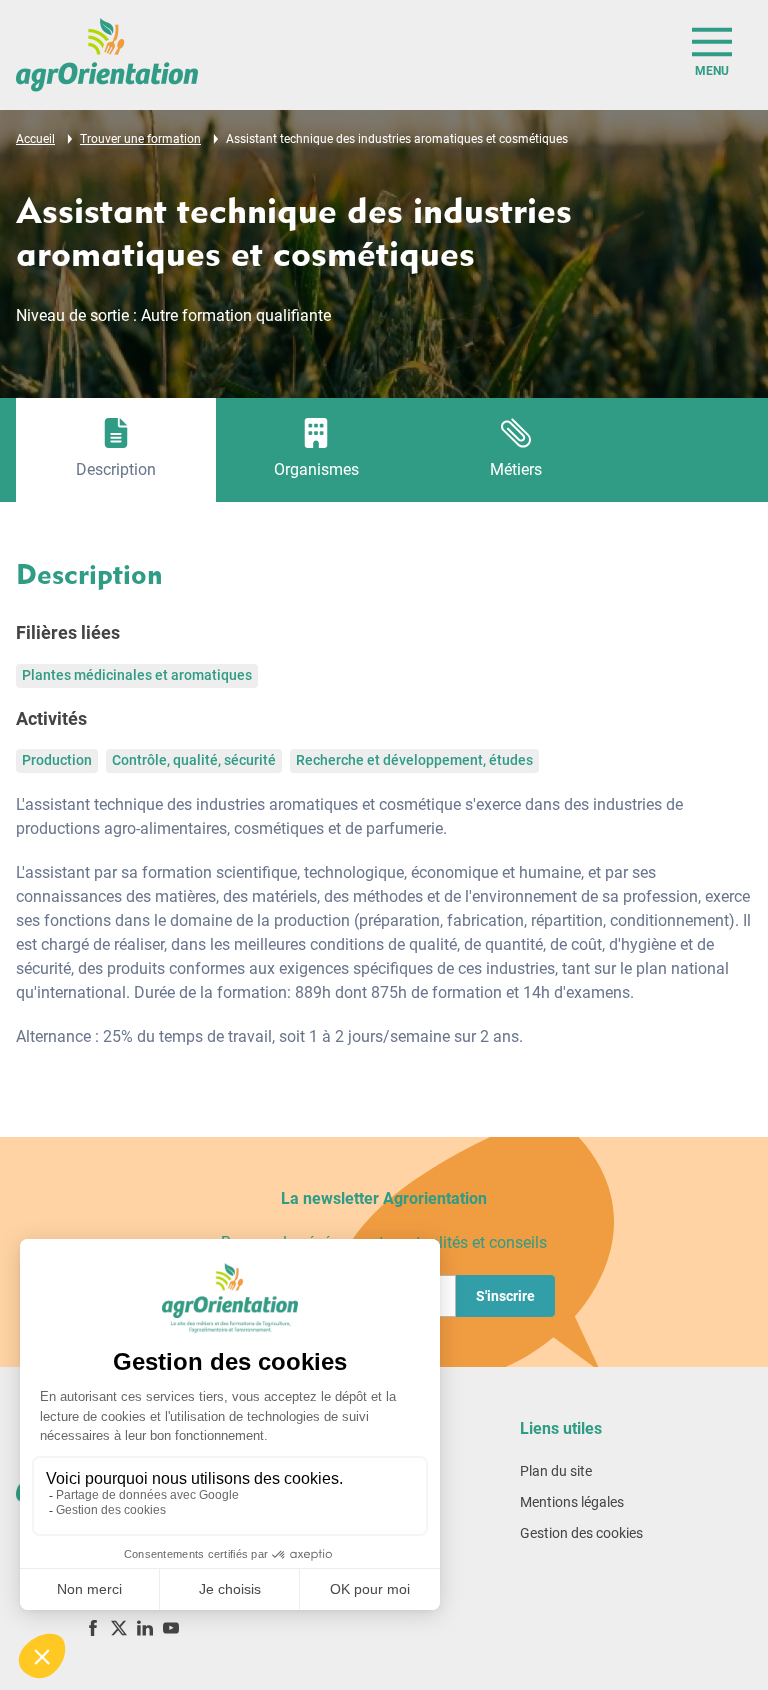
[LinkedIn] (145, 1627)
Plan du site (556, 1471)
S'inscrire (505, 1296)
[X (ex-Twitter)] (119, 1627)
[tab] (116, 450)
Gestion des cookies (581, 1533)
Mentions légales (572, 1502)
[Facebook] (93, 1627)
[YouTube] (171, 1627)
